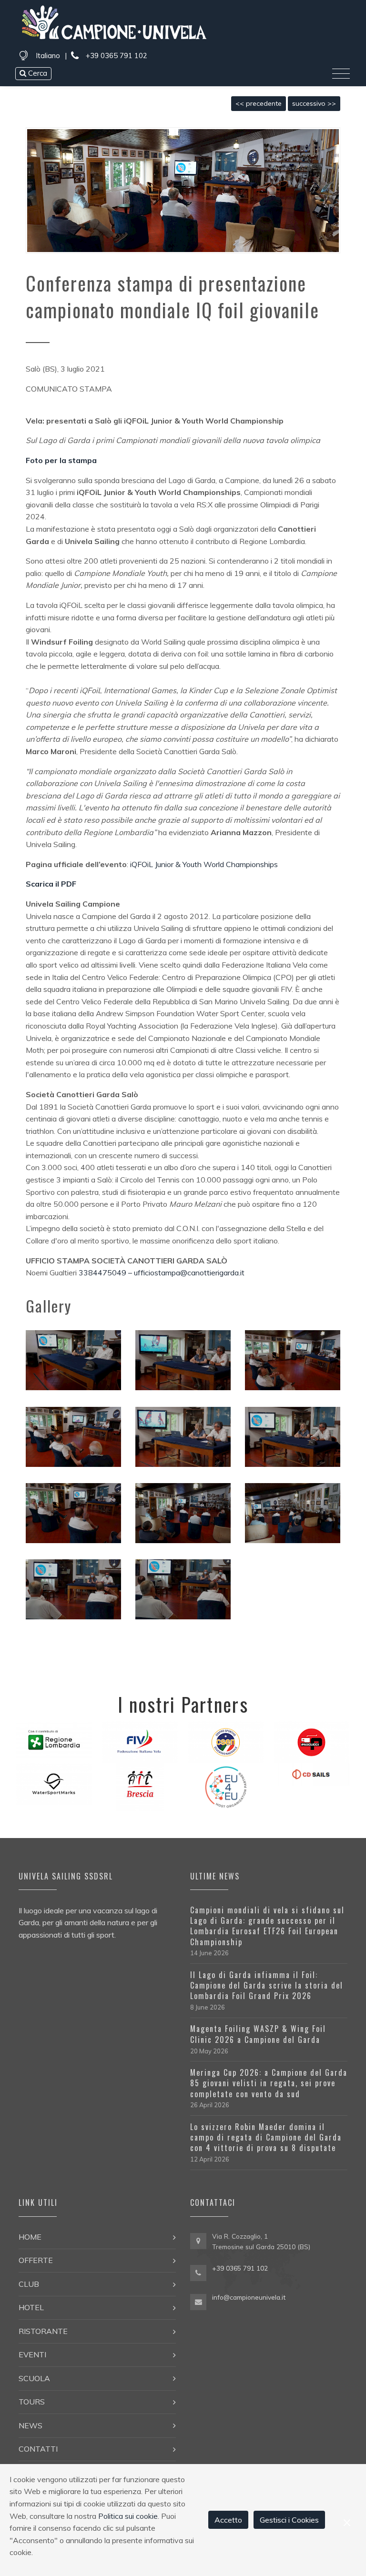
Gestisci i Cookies (289, 2520)
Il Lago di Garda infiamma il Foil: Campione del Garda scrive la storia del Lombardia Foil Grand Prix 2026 (267, 1985)
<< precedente (259, 103)
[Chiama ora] (198, 2272)
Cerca (37, 73)
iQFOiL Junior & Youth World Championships (204, 864)
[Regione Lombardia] (54, 1739)
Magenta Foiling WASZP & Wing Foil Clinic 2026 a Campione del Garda (258, 2034)
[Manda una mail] (198, 2301)
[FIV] (140, 1741)
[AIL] (140, 1786)
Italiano (48, 56)
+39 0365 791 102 (116, 56)
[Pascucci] (311, 1741)
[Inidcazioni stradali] (198, 2242)
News (30, 2425)
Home (30, 2237)
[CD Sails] (311, 1774)
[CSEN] (226, 1741)
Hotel (31, 2307)
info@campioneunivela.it (249, 2297)
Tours (32, 2402)
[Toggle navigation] (341, 74)
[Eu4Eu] (226, 1786)
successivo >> (314, 103)
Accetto (228, 2520)
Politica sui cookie (128, 2516)
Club (29, 2284)
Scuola (34, 2378)
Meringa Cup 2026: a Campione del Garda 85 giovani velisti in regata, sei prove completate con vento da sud (269, 2083)
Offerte (36, 2260)
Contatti (38, 2449)
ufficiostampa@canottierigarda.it (189, 1273)
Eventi (32, 2354)
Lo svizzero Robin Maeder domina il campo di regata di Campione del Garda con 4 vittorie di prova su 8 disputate (266, 2137)
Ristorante (43, 2331)
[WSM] (54, 1783)
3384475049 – (105, 1273)
